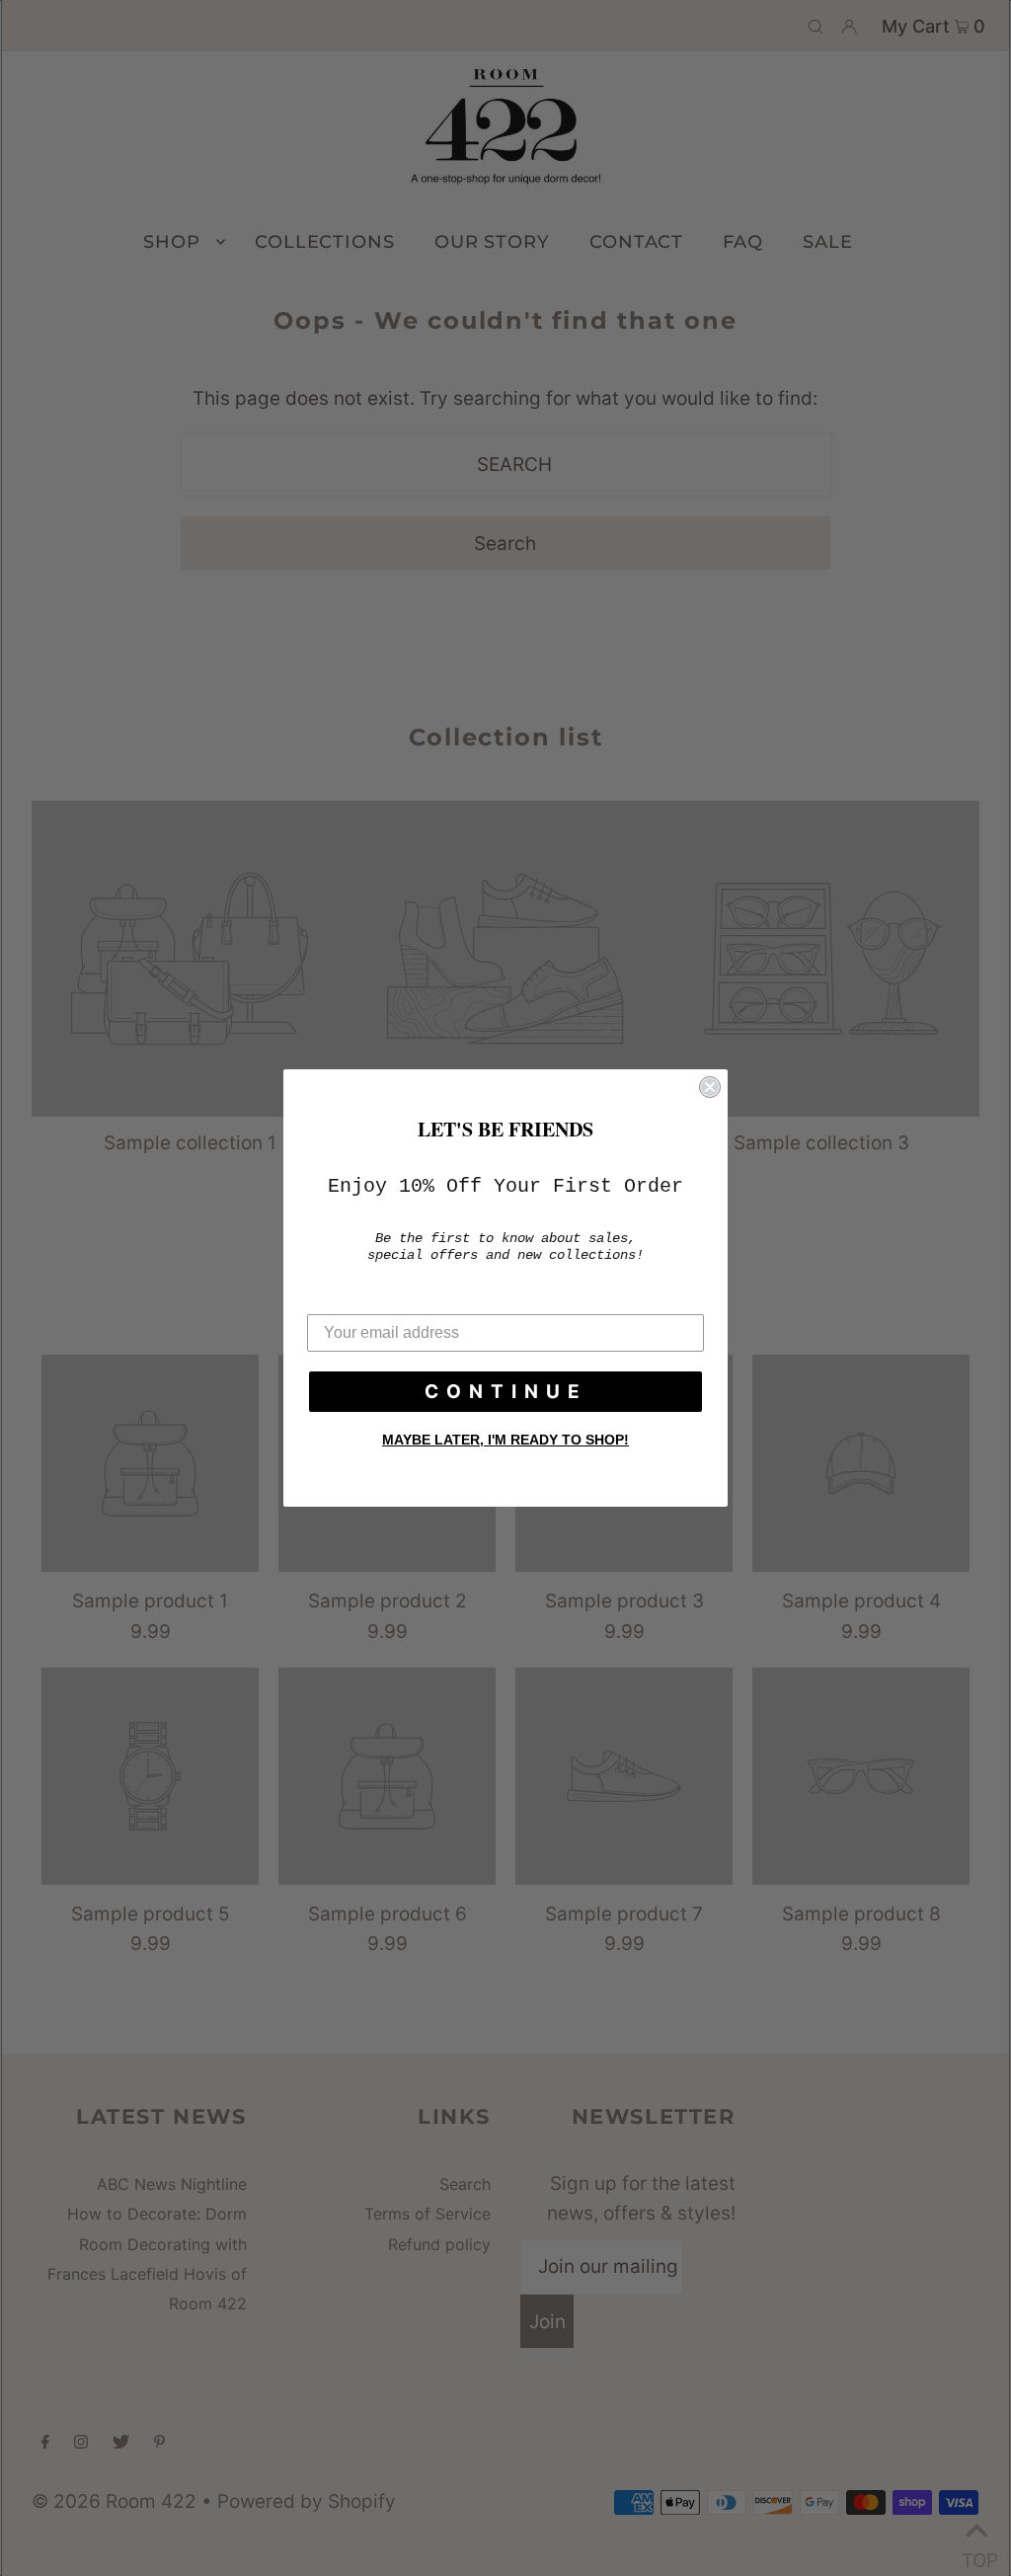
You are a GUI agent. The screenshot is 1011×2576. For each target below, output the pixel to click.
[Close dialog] (710, 1087)
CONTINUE (506, 1392)
